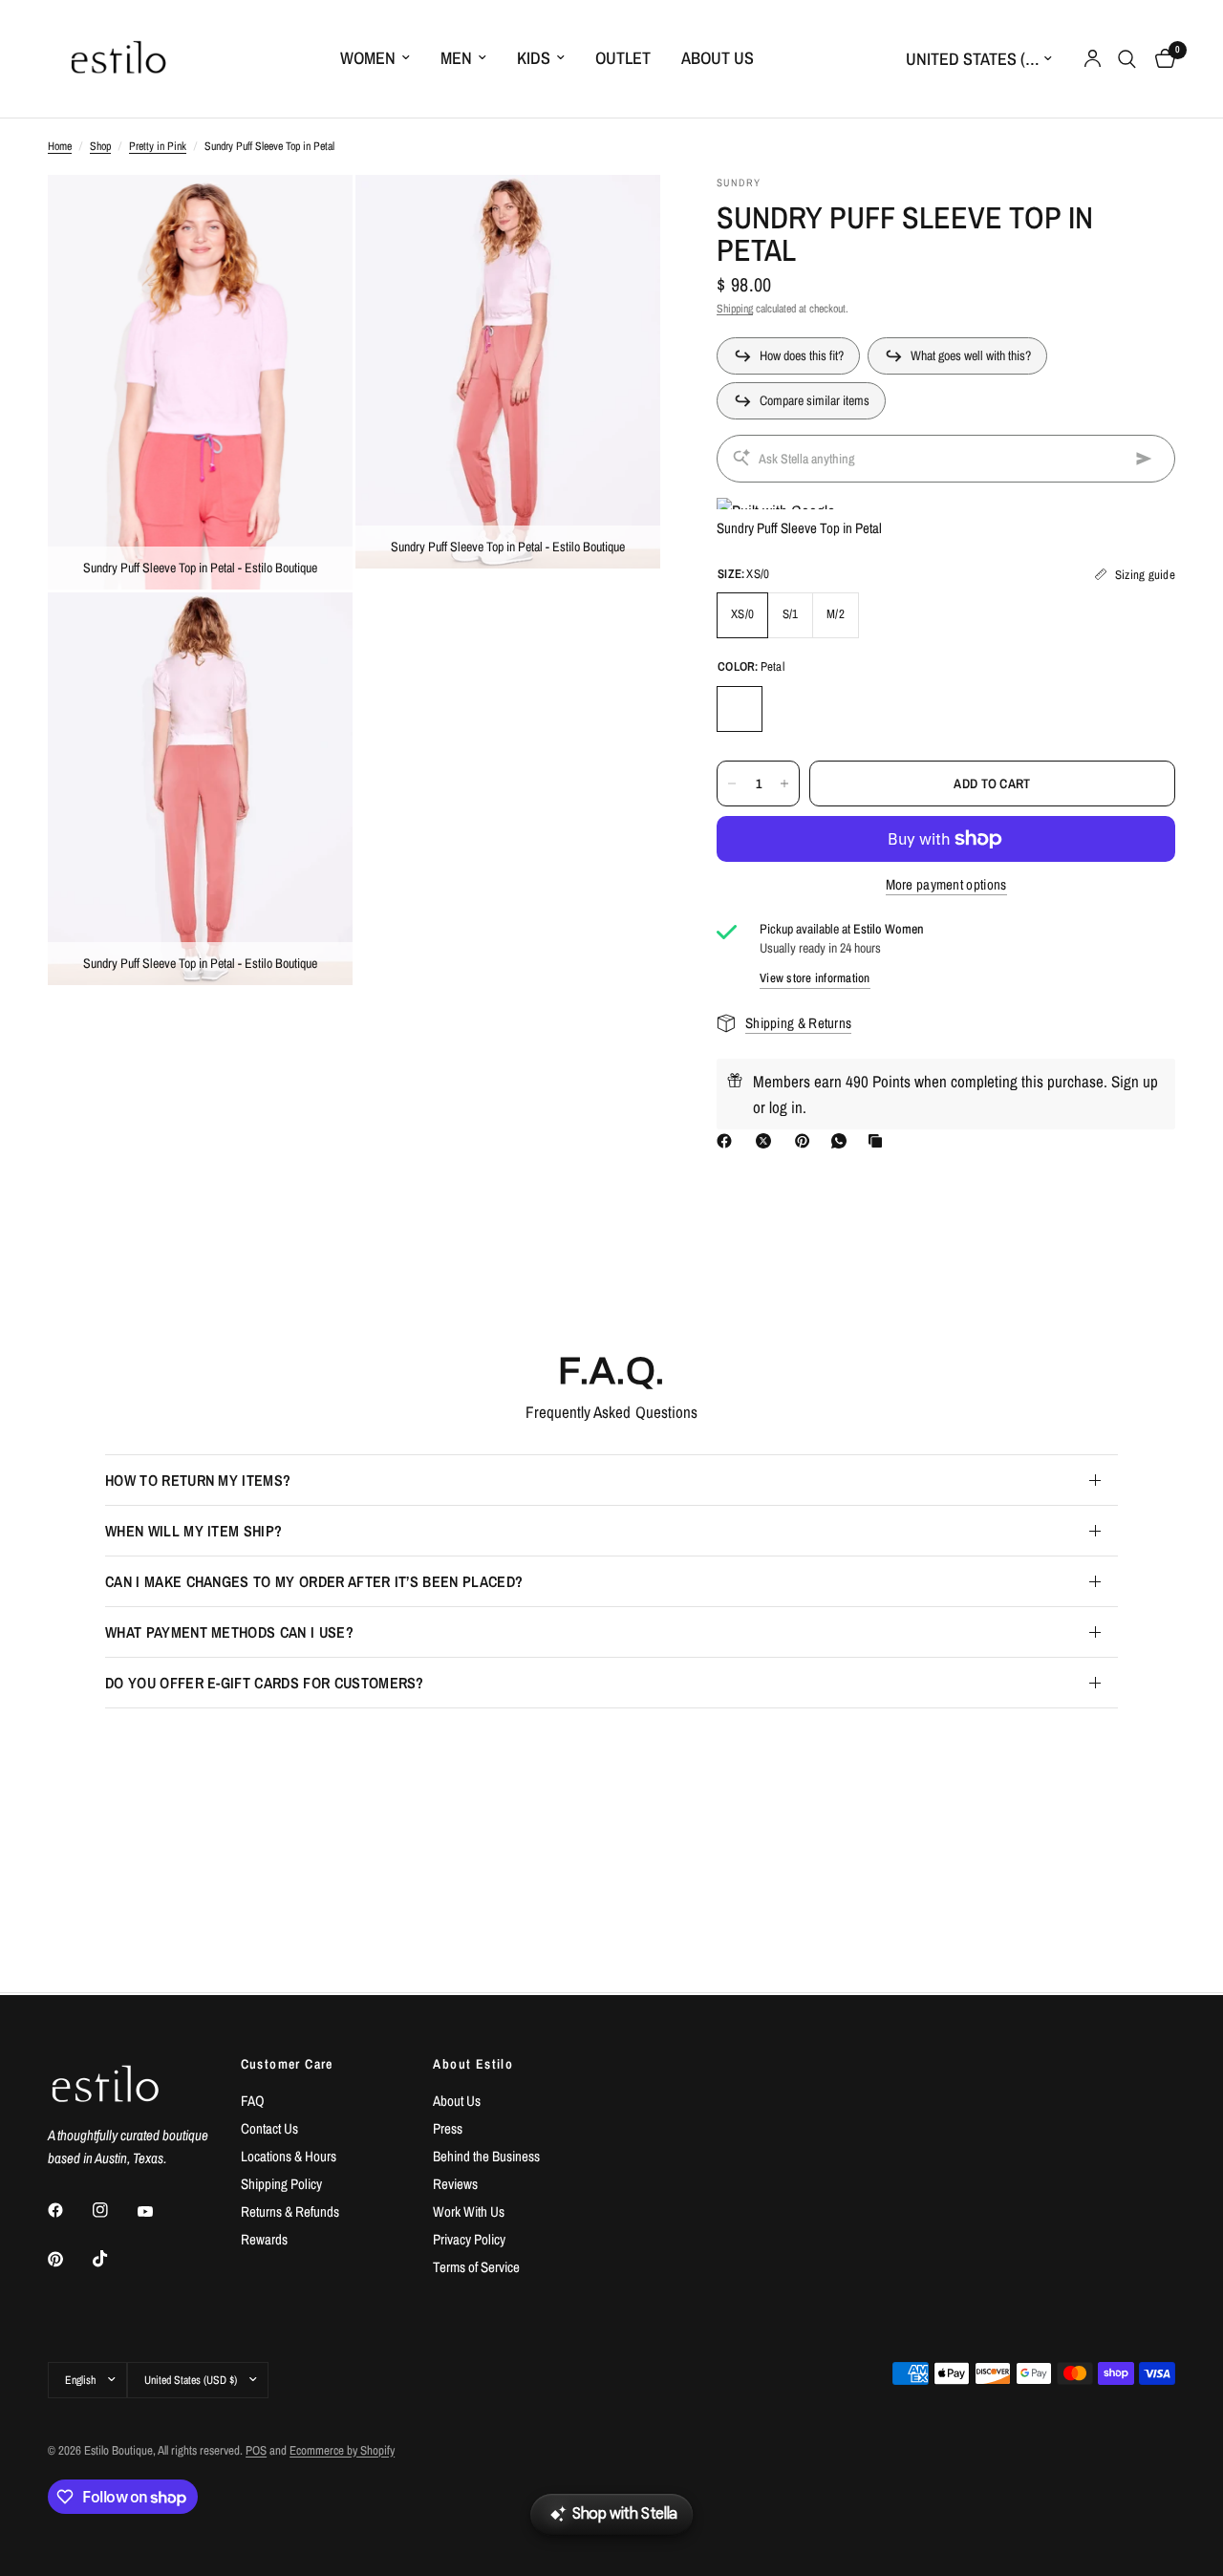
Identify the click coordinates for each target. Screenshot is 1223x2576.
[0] (1160, 59)
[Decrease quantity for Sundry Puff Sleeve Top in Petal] (732, 784)
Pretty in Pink (158, 146)
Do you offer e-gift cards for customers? (265, 1683)
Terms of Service (476, 2267)
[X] (767, 1141)
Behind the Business (486, 2156)
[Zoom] (312, 215)
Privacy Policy (469, 2239)
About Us (718, 58)
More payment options (946, 884)
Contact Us (269, 2128)
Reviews (455, 2184)
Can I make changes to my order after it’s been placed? (314, 1581)
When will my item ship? (193, 1531)
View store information (815, 978)
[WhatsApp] (843, 1141)
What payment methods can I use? (229, 1632)
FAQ (253, 2101)
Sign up (1135, 1081)
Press (448, 2128)
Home (60, 146)
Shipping (735, 309)
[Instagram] (114, 2210)
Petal (740, 709)
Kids (534, 58)
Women (368, 58)
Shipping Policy (281, 2184)
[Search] (1127, 59)
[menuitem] (375, 59)
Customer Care (287, 2064)
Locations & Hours (289, 2156)
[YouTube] (159, 2212)
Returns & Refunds (290, 2211)
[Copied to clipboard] (879, 1141)
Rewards (264, 2239)
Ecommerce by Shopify (342, 2450)
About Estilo (473, 2064)
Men (456, 58)
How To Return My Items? (198, 1480)
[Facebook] (728, 1141)
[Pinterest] (806, 1141)
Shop (100, 146)
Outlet (623, 58)
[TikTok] (114, 2259)
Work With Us (469, 2211)
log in (786, 1107)
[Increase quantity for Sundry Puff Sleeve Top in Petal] (784, 784)
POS (256, 2450)
